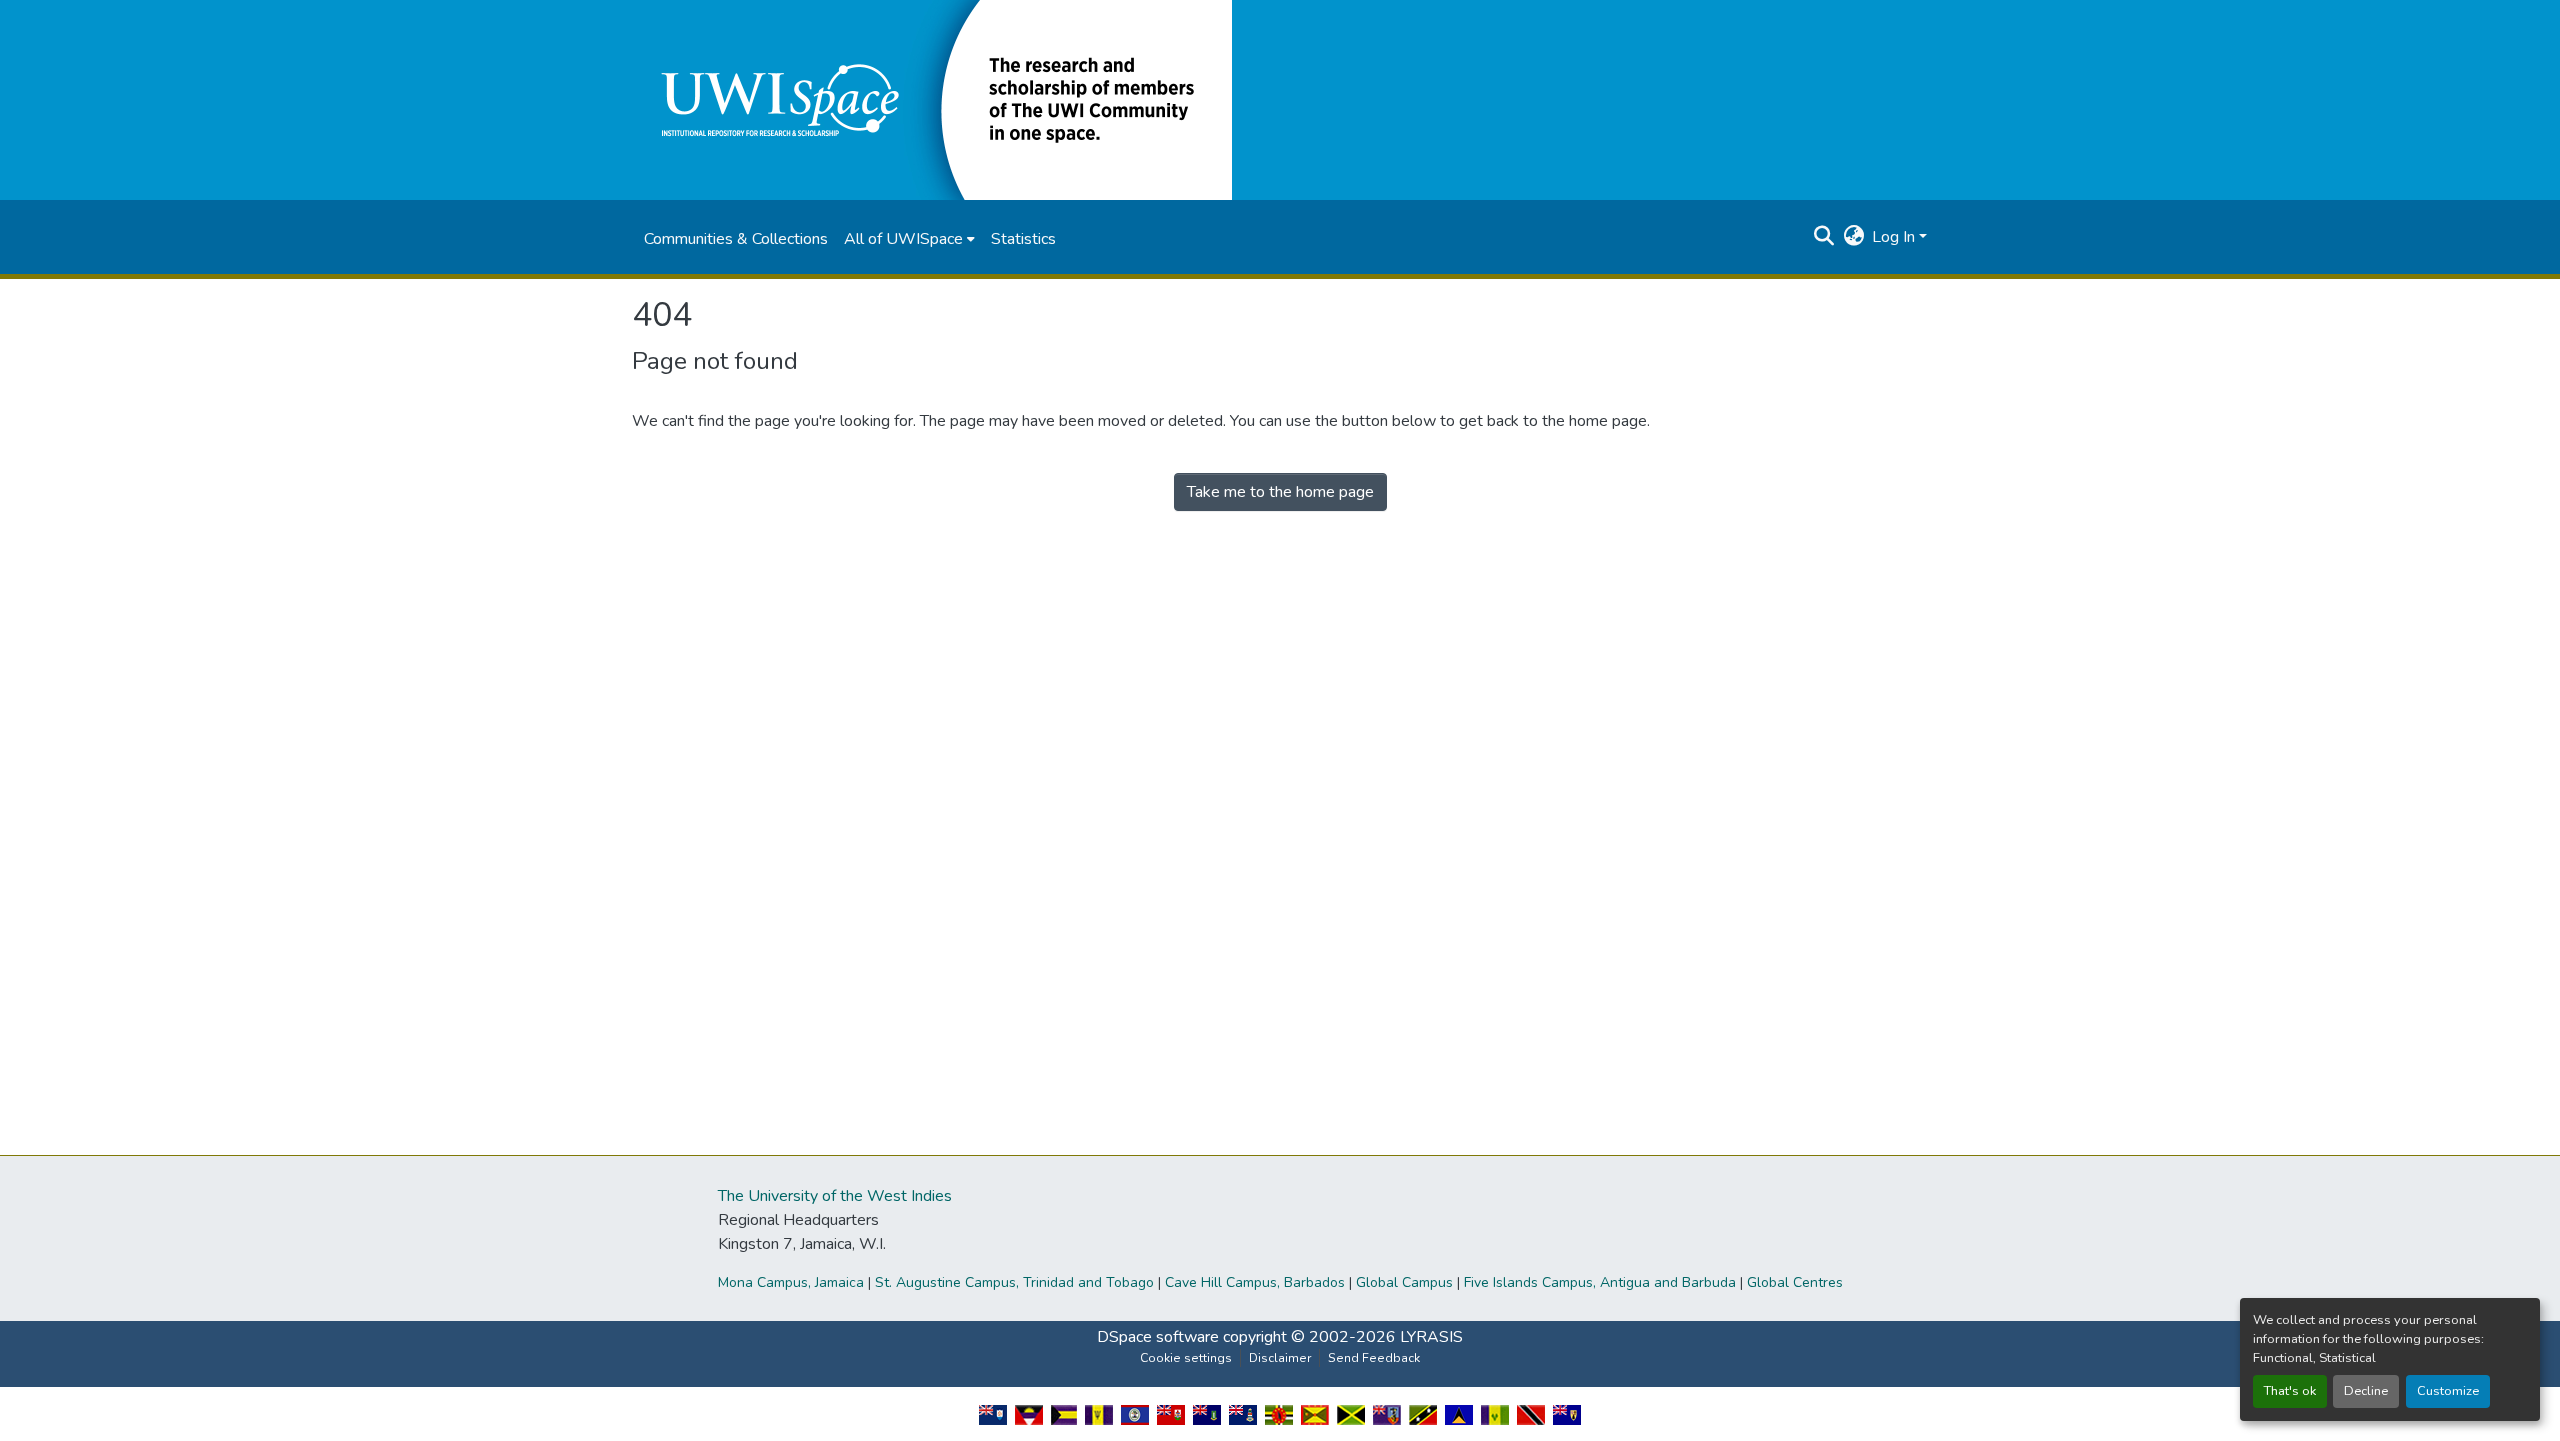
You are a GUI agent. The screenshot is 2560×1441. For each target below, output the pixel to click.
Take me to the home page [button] (1280, 492)
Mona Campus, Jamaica (791, 1282)
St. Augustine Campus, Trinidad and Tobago (1014, 1282)
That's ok (2290, 1391)
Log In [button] (1895, 237)
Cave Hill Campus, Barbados (1255, 1282)
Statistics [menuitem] (1023, 239)
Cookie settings (1186, 1358)
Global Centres (1795, 1282)
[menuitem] (909, 239)
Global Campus (1404, 1282)
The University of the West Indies (835, 1196)
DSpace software (1158, 1337)
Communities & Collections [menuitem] (736, 239)
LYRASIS (1431, 1337)
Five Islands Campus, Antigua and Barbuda (1600, 1282)
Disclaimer (1280, 1358)
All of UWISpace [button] (903, 239)
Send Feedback (1374, 1358)
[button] (932, 99)
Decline (2366, 1391)
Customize (2448, 1391)
